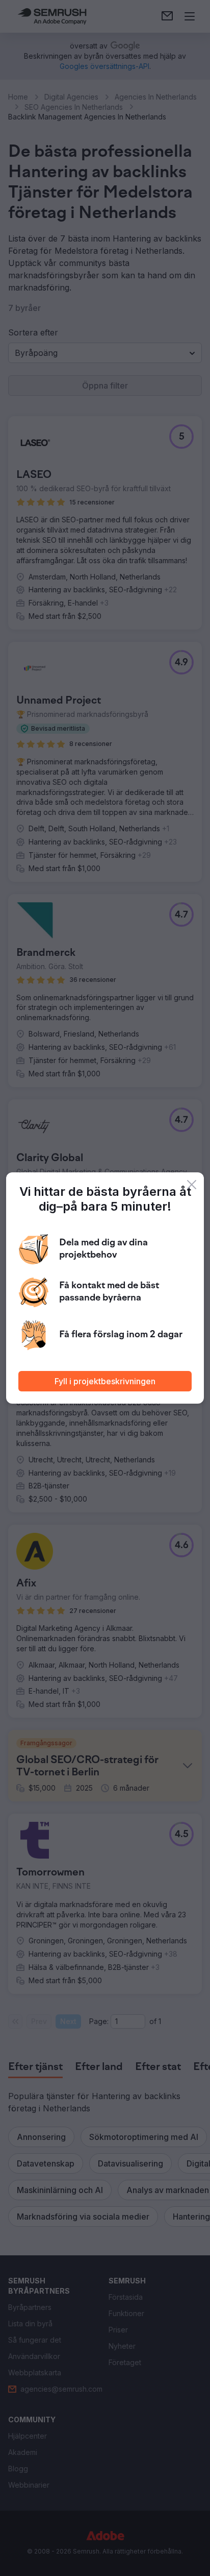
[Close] (192, 1185)
